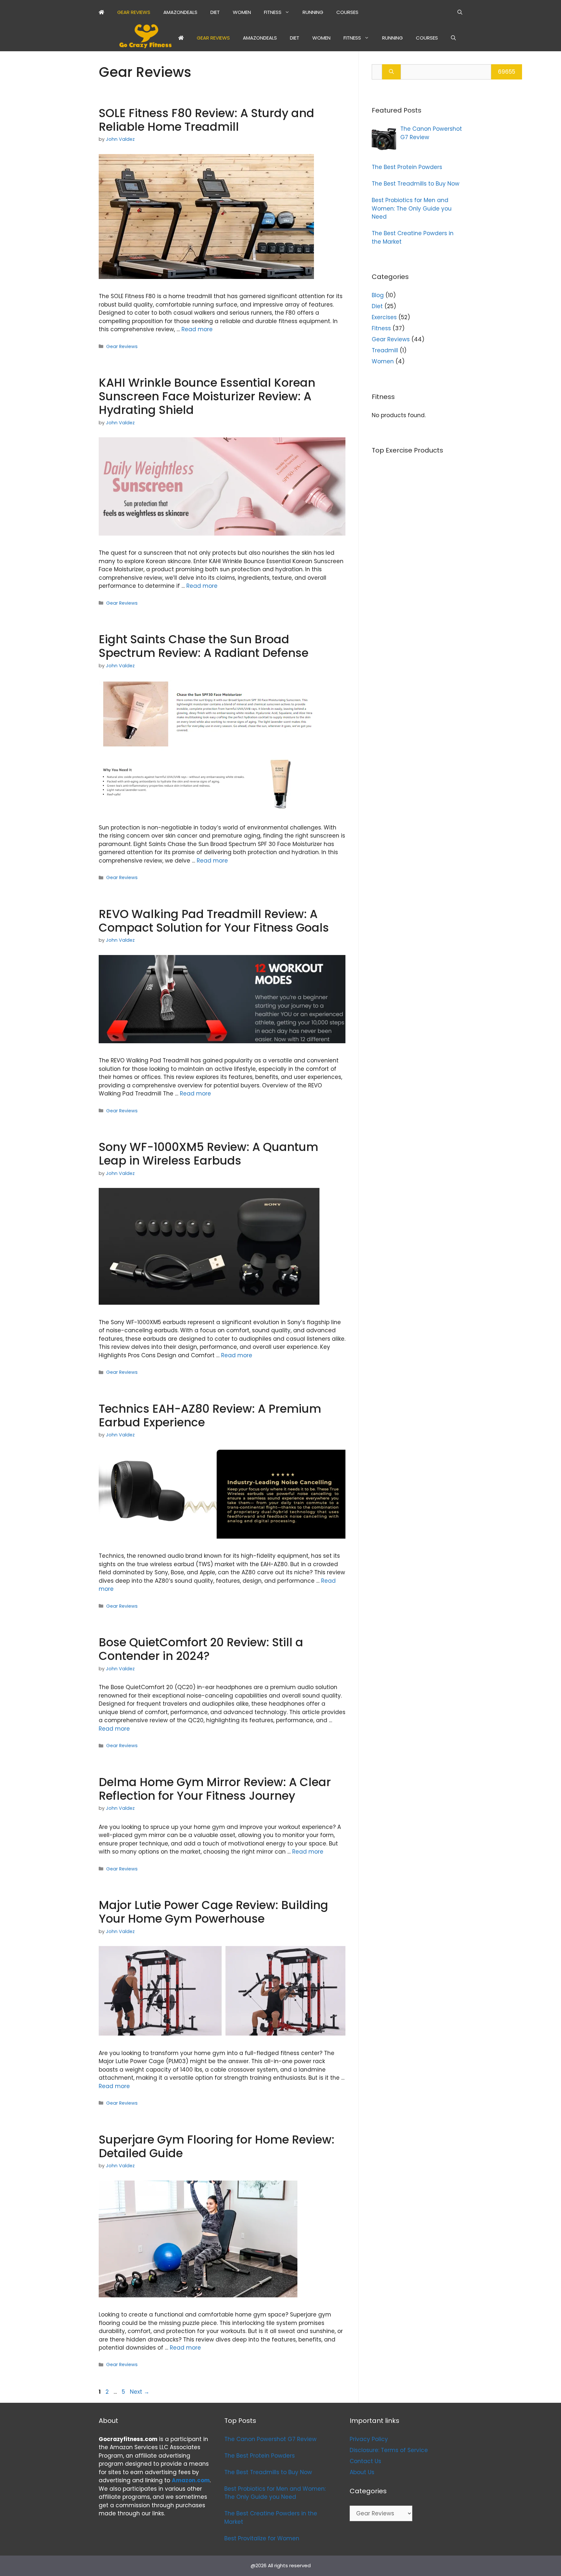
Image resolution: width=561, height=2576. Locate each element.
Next (140, 2392)
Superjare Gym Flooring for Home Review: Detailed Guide (217, 2146)
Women (242, 12)
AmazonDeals (180, 12)
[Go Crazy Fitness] (145, 38)
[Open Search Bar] (460, 12)
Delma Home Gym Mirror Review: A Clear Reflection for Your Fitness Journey (215, 1789)
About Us (362, 2472)
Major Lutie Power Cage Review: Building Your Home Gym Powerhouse (213, 1912)
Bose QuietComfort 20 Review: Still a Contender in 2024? (201, 1649)
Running (313, 12)
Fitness (273, 12)
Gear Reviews (134, 12)
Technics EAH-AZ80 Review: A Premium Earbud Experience (210, 1415)
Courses (347, 12)
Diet (215, 12)
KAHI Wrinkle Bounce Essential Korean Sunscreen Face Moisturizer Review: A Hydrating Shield (207, 396)
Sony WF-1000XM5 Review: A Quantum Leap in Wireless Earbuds (208, 1154)
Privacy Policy (369, 2439)
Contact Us (365, 2461)
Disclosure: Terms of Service (389, 2450)
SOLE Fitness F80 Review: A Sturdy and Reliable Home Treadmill (206, 120)
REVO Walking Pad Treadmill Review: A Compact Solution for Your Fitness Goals (214, 921)
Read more (197, 329)
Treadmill (385, 350)
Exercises (384, 317)
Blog (378, 295)
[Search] (391, 72)
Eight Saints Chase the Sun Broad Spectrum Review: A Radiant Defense (204, 646)
